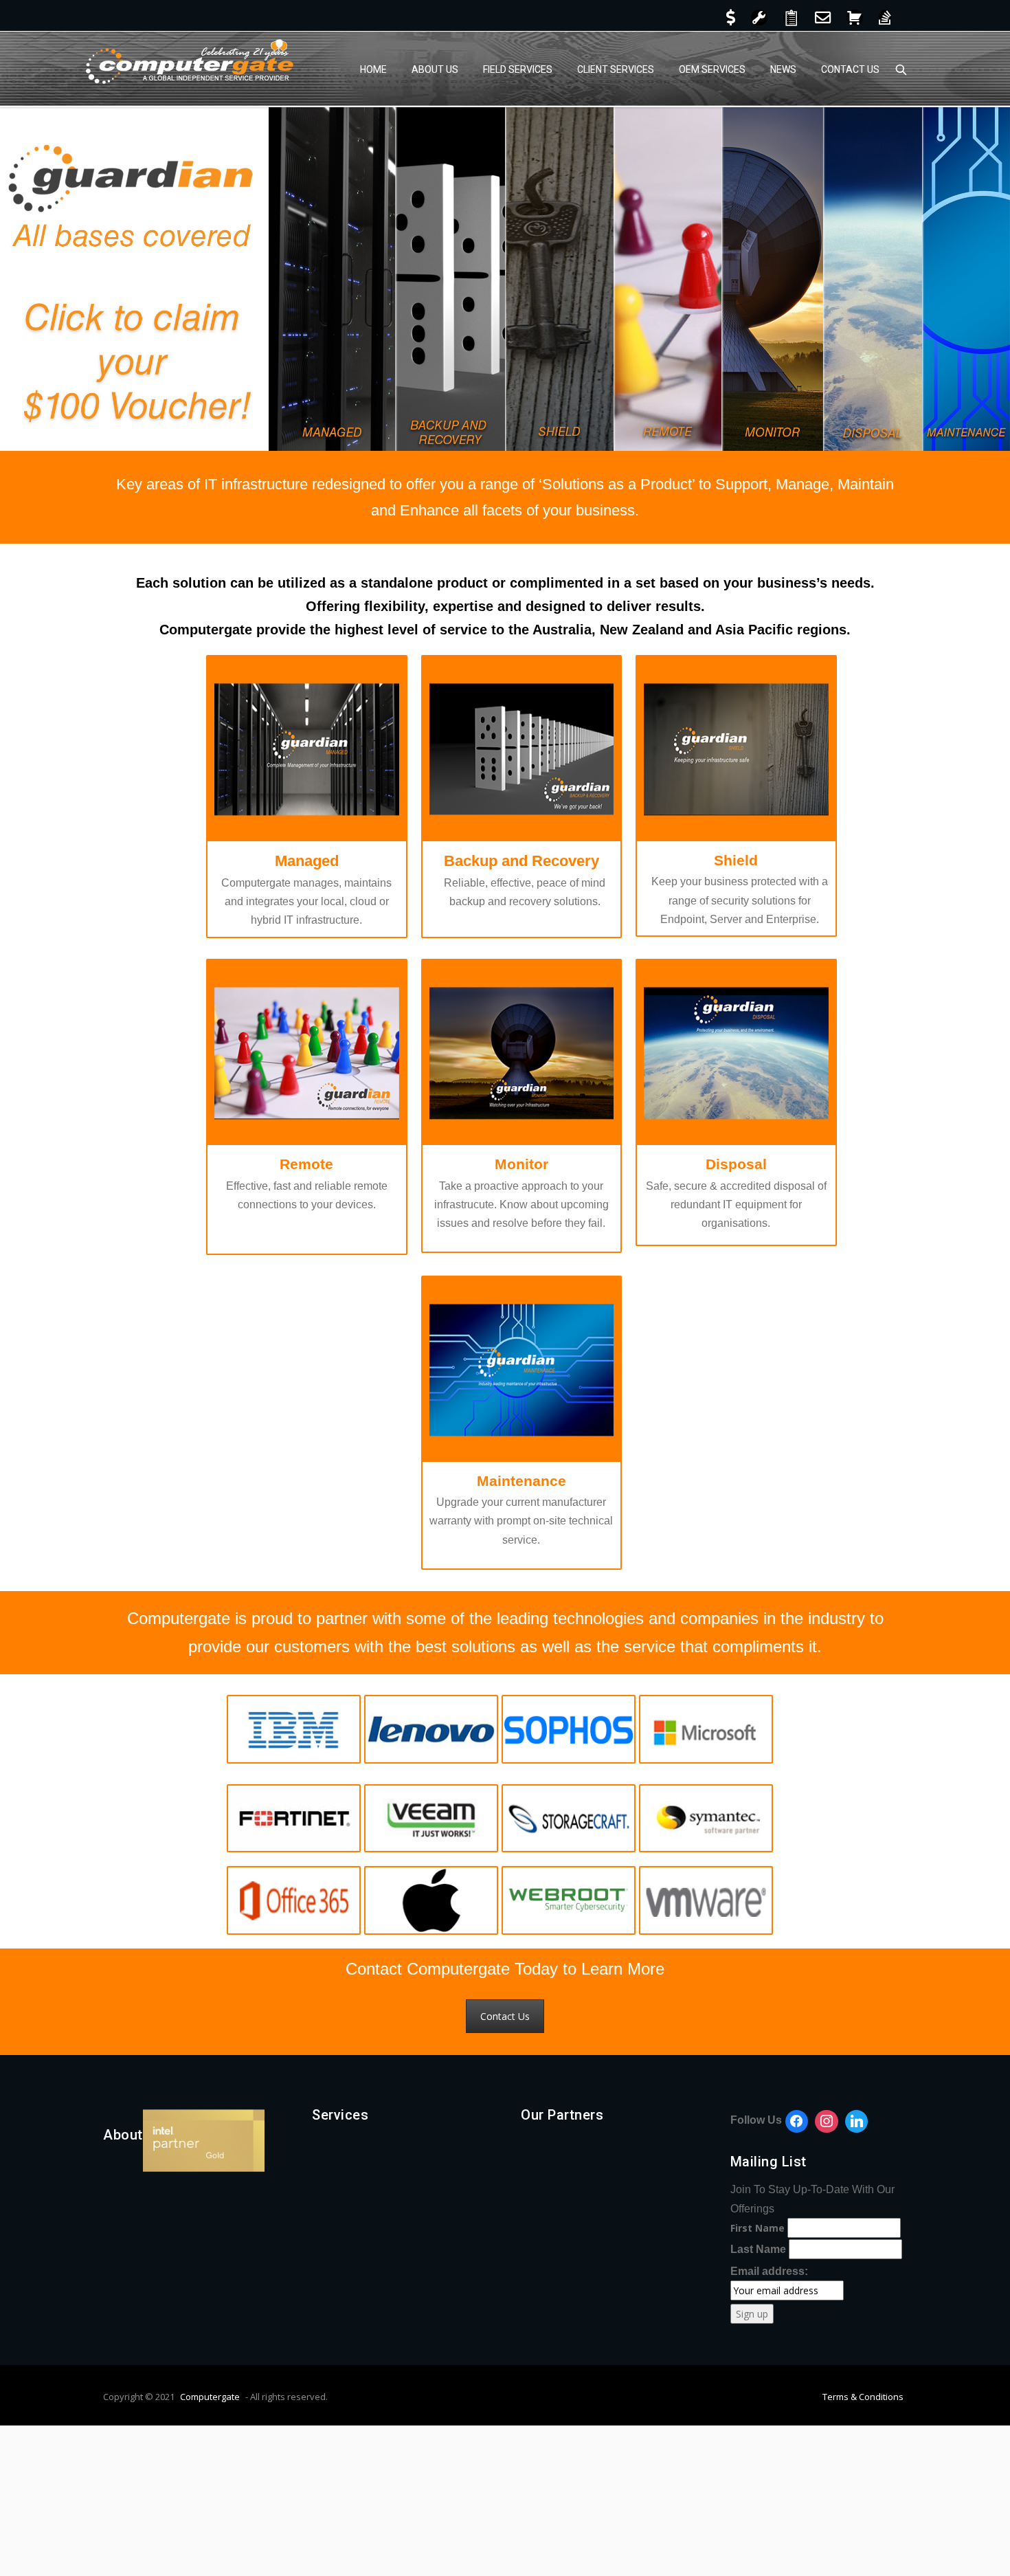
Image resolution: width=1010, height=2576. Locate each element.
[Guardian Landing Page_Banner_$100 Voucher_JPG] (505, 279)
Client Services (616, 69)
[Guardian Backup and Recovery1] (522, 749)
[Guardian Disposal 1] (736, 1053)
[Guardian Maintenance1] (522, 1369)
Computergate (210, 2397)
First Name (757, 2228)
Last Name (758, 2249)
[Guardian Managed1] (307, 749)
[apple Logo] (431, 1900)
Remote (306, 1164)
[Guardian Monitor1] (522, 1053)
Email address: (769, 2271)
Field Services (518, 69)
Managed (307, 861)
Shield (736, 860)
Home (373, 69)
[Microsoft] (706, 1729)
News (783, 69)
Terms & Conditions (863, 2397)
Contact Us (850, 69)
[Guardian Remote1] (307, 1053)
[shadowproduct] (569, 1819)
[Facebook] (797, 2122)
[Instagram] (827, 2122)
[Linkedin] (857, 2122)
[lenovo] (431, 1729)
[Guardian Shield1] (736, 749)
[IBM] (294, 1729)
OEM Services (712, 69)
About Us (435, 69)
